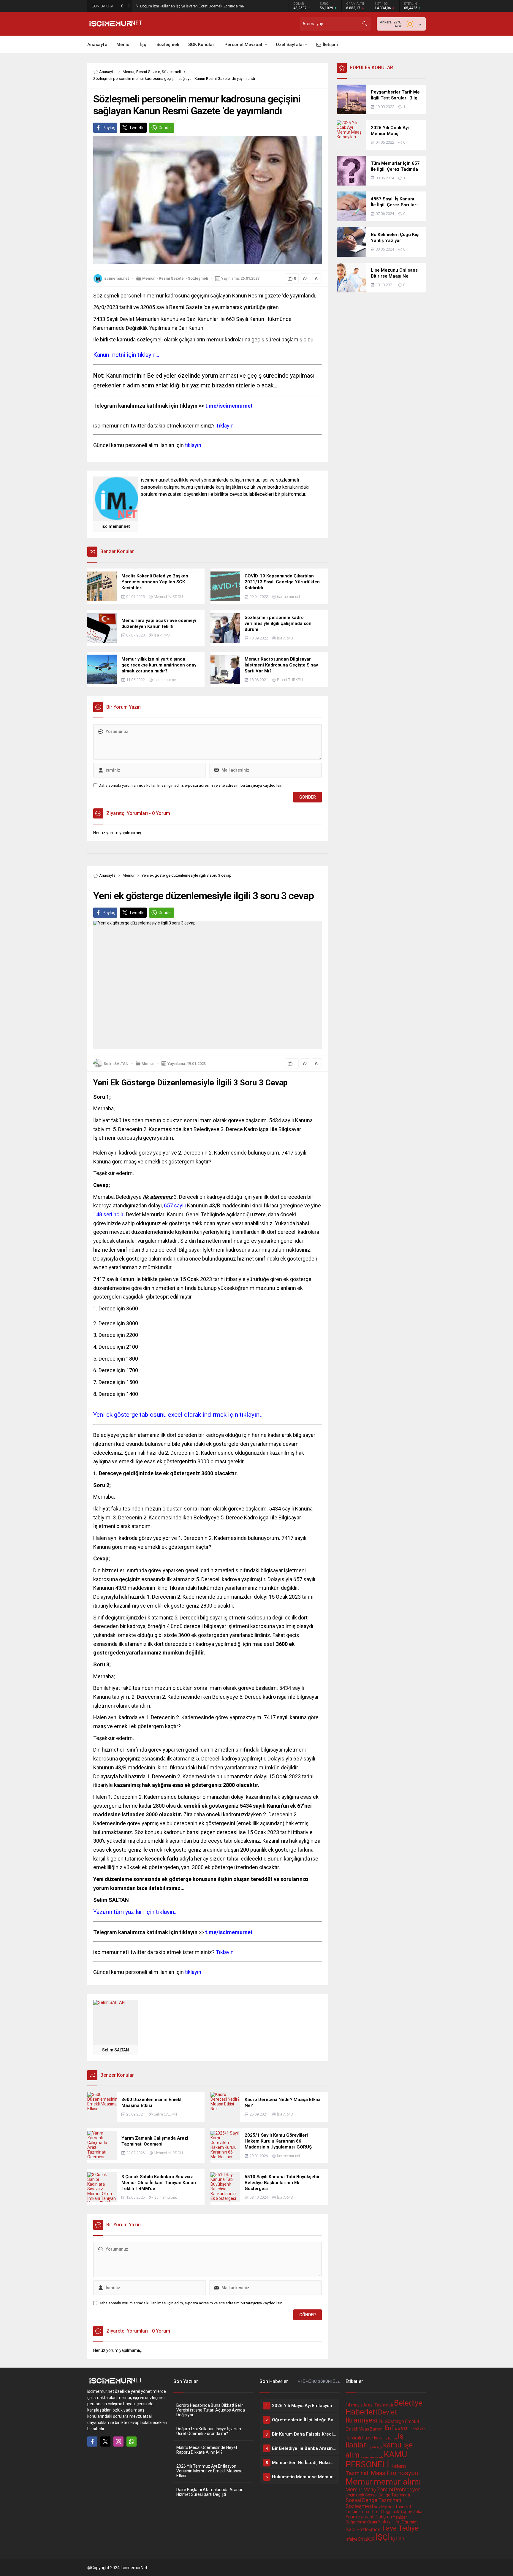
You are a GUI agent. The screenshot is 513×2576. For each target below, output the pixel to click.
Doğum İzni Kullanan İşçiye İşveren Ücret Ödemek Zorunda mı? (209, 2431)
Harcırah (353, 2438)
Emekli (412, 2421)
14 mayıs (354, 2405)
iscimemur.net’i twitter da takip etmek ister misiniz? (163, 426)
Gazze (418, 2429)
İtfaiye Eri (354, 2539)
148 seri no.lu (109, 1214)
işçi (380, 2447)
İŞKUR (369, 2539)
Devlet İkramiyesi (371, 2416)
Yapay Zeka (411, 2512)
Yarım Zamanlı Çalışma (369, 2517)
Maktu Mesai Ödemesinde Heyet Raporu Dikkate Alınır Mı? (189, 6)
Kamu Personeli (372, 2457)
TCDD (368, 2512)
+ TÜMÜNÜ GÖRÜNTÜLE (319, 2381)
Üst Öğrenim (406, 2522)
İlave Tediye (400, 2528)
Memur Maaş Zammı (369, 2490)
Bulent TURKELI (290, 680)
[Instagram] (118, 2442)
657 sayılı (174, 1205)
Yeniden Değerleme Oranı (377, 2520)
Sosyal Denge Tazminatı (388, 2495)
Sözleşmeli (171, 72)
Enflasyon (398, 2428)
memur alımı (397, 2482)
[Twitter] (105, 2442)
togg (387, 2512)
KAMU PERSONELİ (376, 2459)
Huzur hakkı (373, 2438)
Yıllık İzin (386, 2522)
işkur (372, 2447)
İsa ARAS (162, 635)
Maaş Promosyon (394, 2473)
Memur (129, 72)
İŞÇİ (383, 2537)
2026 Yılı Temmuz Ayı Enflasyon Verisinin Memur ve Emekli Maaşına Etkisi (209, 2471)
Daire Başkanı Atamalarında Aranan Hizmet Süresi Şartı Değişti (210, 2492)
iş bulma (391, 2438)
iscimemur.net (116, 278)
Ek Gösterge (391, 2421)
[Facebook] (92, 2442)
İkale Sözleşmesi (364, 2530)
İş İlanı (398, 2539)
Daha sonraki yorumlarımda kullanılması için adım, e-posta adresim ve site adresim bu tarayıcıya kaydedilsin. (191, 785)
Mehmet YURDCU (168, 597)
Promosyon (407, 2490)
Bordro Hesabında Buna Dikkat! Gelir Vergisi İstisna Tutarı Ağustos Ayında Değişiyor (211, 2410)
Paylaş (109, 128)
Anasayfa (107, 72)
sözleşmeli (384, 2507)
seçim (351, 2495)
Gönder (165, 128)
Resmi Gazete (148, 72)
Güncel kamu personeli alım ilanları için (147, 445)
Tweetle (137, 128)
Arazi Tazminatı (378, 2405)
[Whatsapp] (132, 2442)
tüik (396, 2512)
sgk (361, 2495)
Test (378, 2512)
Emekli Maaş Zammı (365, 2429)
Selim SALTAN (116, 1064)
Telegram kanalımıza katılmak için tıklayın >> (173, 406)
